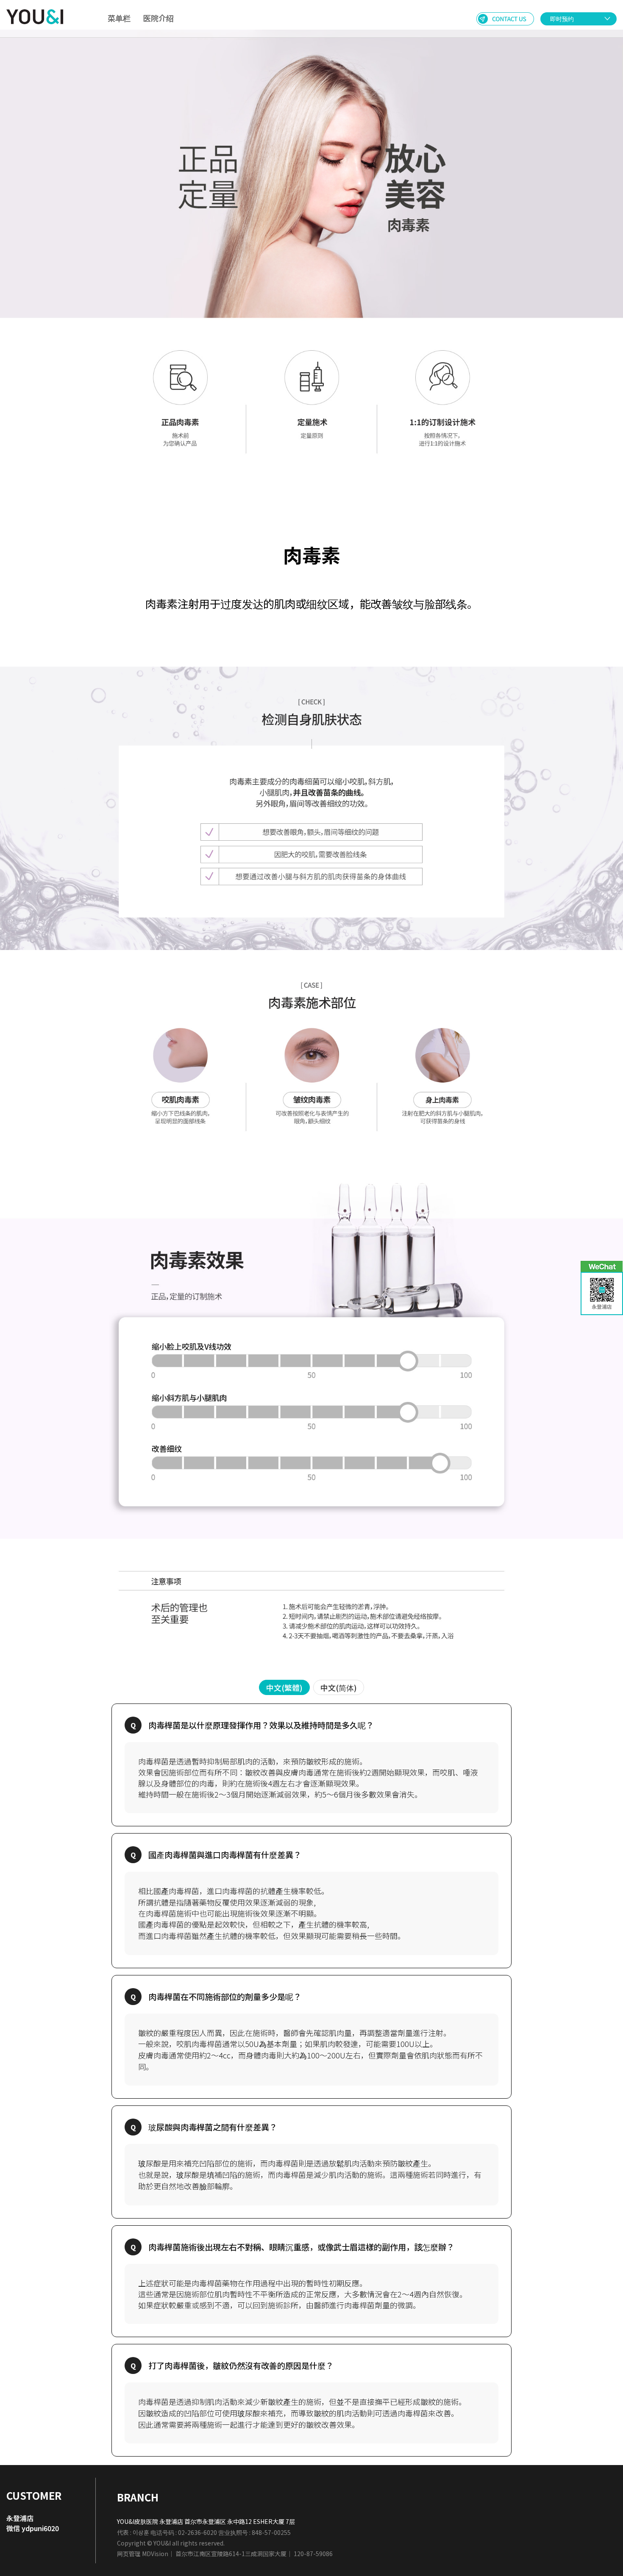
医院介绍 (159, 18)
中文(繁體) (284, 1687)
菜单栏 (119, 18)
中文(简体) (339, 1687)
